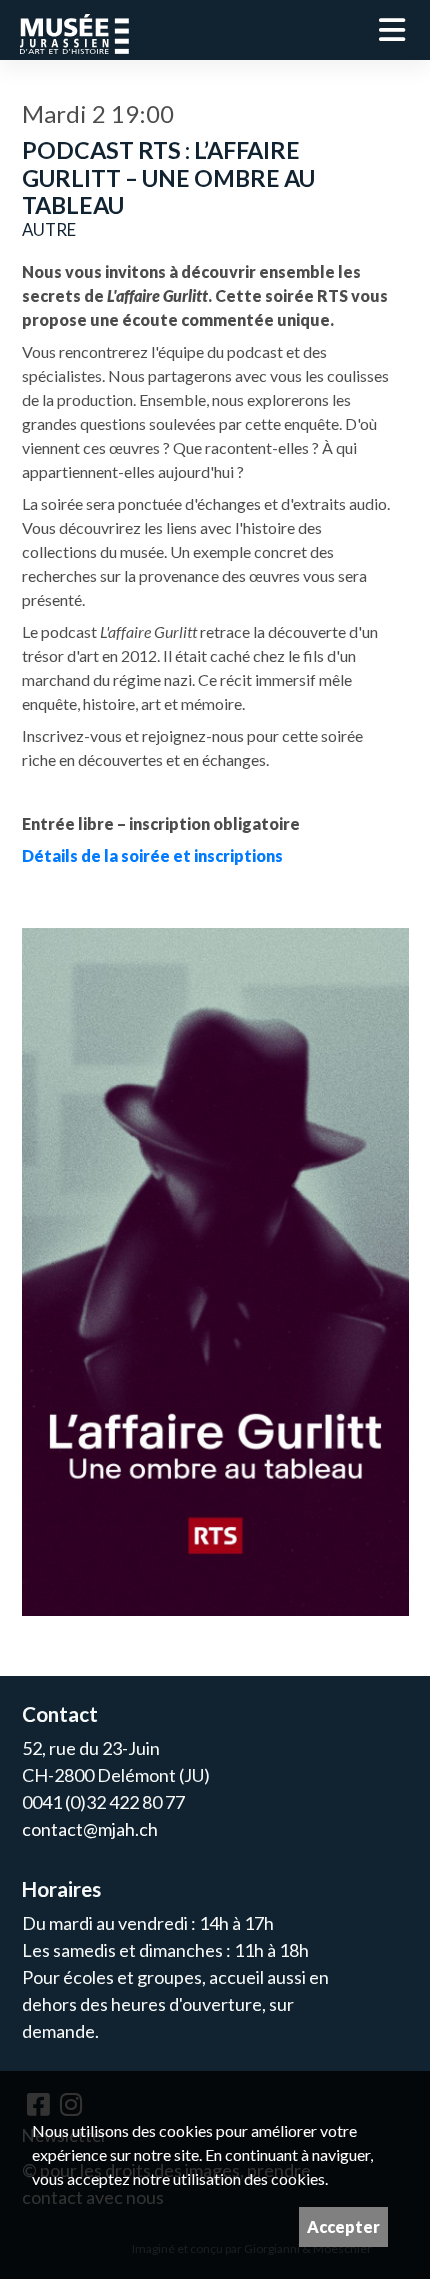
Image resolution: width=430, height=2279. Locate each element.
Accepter (343, 2226)
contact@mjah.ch (90, 1829)
